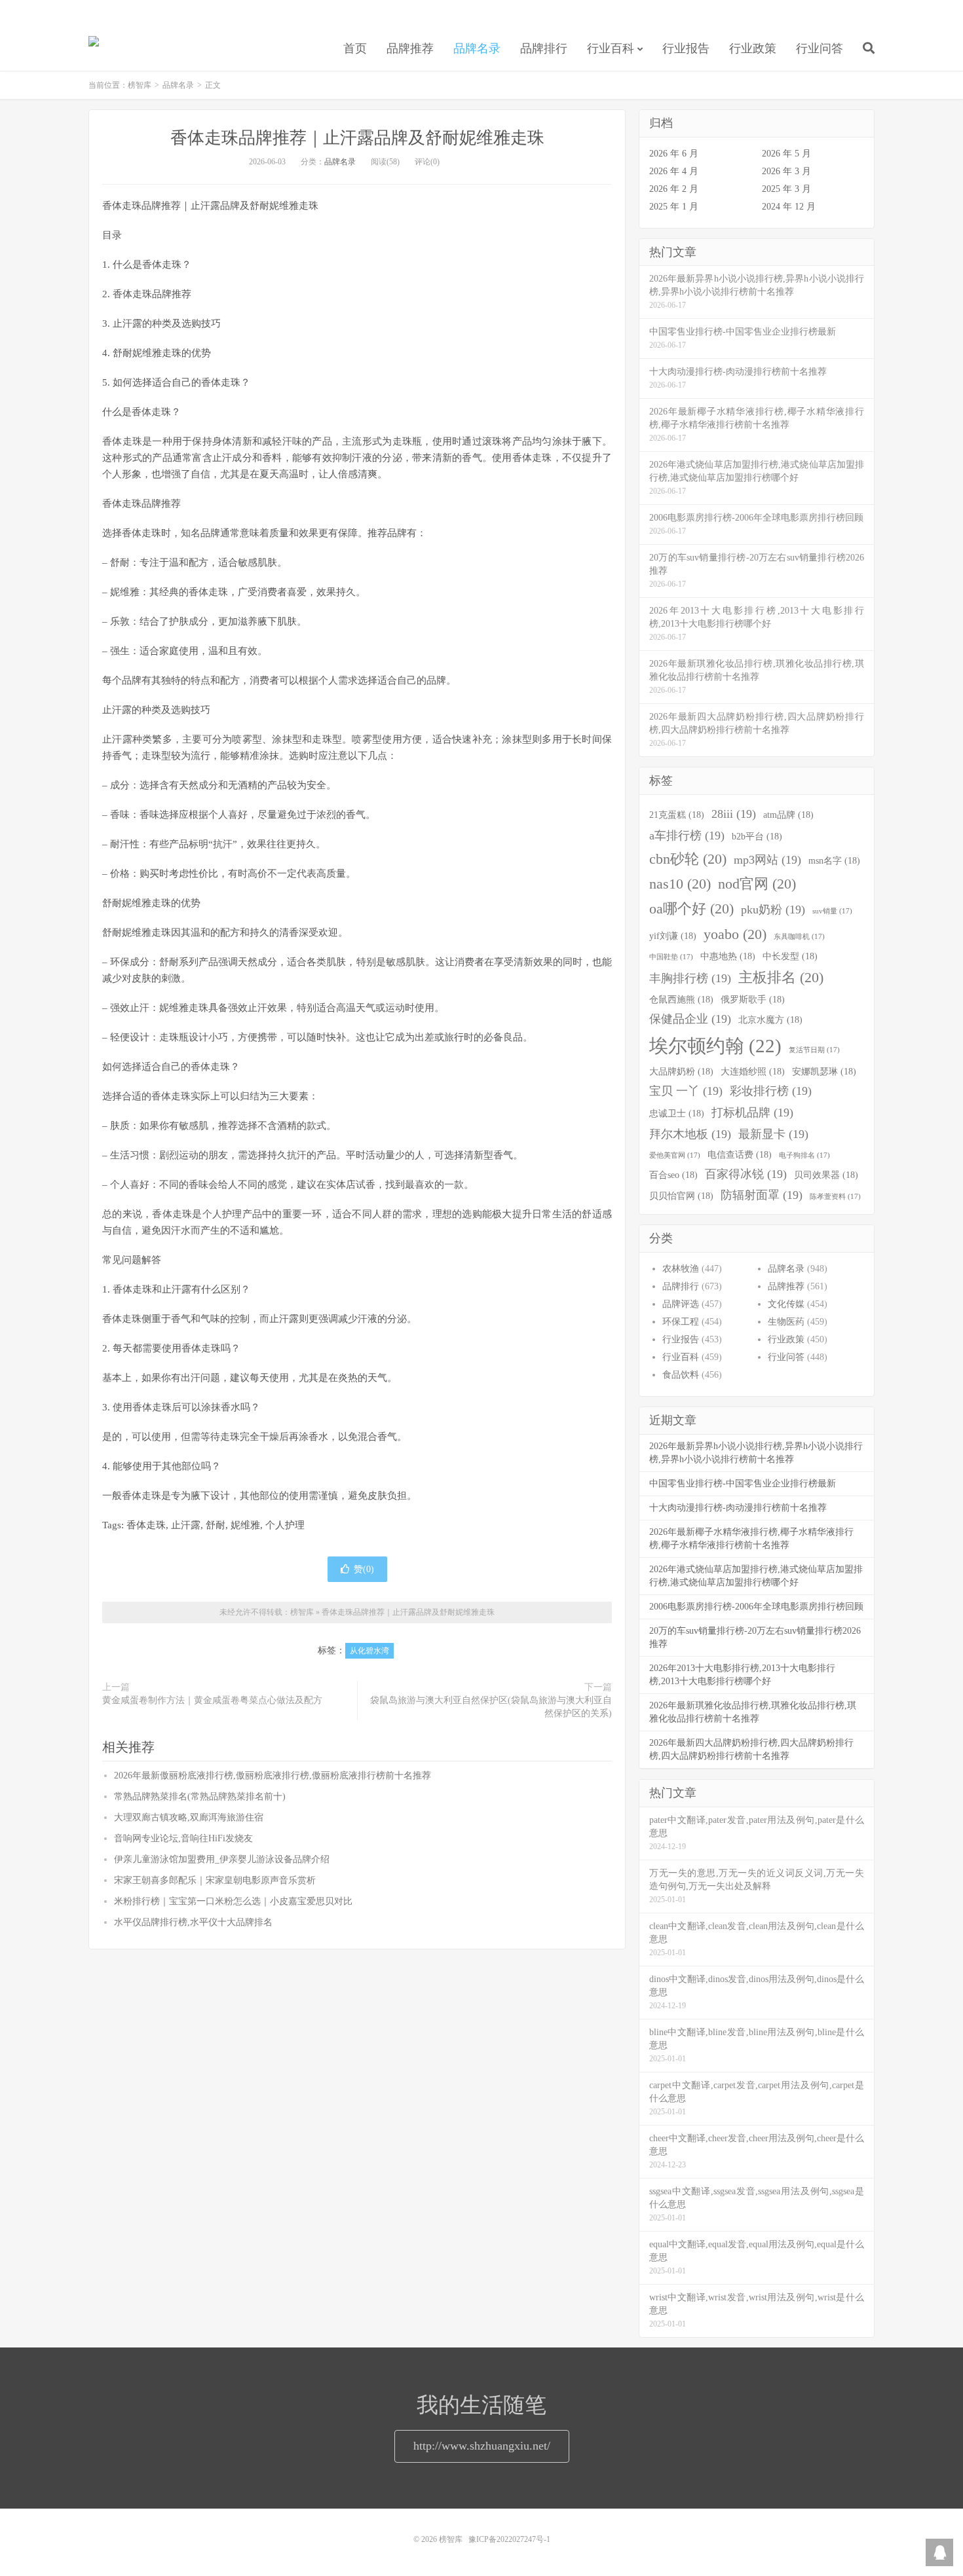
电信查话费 (740, 1154)
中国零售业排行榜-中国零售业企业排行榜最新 (743, 1483)
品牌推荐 (410, 48)
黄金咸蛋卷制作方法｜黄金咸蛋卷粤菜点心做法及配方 (212, 1700)
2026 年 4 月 (674, 171)
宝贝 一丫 (686, 1091)
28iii (734, 814)
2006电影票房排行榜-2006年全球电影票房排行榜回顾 (756, 1607)
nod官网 (757, 884)
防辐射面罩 (762, 1195)
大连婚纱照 (753, 1071)
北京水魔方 (770, 1020)
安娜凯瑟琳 (824, 1071)
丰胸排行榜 (690, 978)
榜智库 (94, 46)
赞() (364, 1569)
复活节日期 (814, 1050)
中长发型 (790, 956)
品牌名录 (477, 48)
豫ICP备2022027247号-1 (509, 2539)
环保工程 (681, 1322)
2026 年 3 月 (786, 171)
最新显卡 (773, 1134)
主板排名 (781, 978)
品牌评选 (681, 1304)
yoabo (735, 934)
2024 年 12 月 (789, 207)
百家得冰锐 (746, 1174)
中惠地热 (728, 956)
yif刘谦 (673, 936)
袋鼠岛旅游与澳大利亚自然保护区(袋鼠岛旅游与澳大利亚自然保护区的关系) (491, 1707)
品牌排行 (544, 48)
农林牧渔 (681, 1269)
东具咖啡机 (799, 937)
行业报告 (686, 48)
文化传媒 (786, 1304)
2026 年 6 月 (674, 154)
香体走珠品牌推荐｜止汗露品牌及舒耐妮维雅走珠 (357, 138)
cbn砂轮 (688, 859)
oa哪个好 (691, 909)
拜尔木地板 (690, 1134)
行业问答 (820, 48)
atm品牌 (788, 815)
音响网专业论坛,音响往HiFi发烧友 (183, 1838)
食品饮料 (681, 1375)
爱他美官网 (675, 1155)
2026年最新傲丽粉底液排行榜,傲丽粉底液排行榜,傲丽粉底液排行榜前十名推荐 (273, 1776)
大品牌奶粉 (681, 1071)
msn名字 (834, 860)
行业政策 (753, 48)
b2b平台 (757, 836)
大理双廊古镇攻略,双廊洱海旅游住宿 (189, 1817)
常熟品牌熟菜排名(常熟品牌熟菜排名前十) (200, 1796)
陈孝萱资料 (835, 1197)
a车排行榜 (687, 836)
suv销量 (832, 911)
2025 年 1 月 (674, 207)
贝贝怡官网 (681, 1196)
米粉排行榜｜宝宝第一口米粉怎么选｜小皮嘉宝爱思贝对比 (233, 1901)
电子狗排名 (804, 1155)
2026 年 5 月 (786, 154)
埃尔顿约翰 (715, 1046)
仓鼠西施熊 (681, 999)
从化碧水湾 (369, 1651)
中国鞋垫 (671, 957)
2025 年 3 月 (786, 189)
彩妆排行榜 (771, 1091)
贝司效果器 (826, 1175)
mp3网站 (767, 860)
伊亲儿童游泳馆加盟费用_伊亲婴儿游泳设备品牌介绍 (222, 1859)
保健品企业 (690, 1019)
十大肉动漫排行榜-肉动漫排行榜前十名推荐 (738, 1508)
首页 (355, 48)
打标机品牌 (752, 1113)
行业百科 (611, 48)
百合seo (673, 1175)
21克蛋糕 (677, 815)
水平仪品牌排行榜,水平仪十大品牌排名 (193, 1922)
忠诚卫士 (677, 1113)
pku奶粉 (773, 910)
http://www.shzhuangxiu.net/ (482, 2446)
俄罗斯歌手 (753, 999)
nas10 (680, 884)
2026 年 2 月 (674, 189)
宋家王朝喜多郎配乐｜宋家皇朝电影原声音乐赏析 (215, 1880)
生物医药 (786, 1322)
